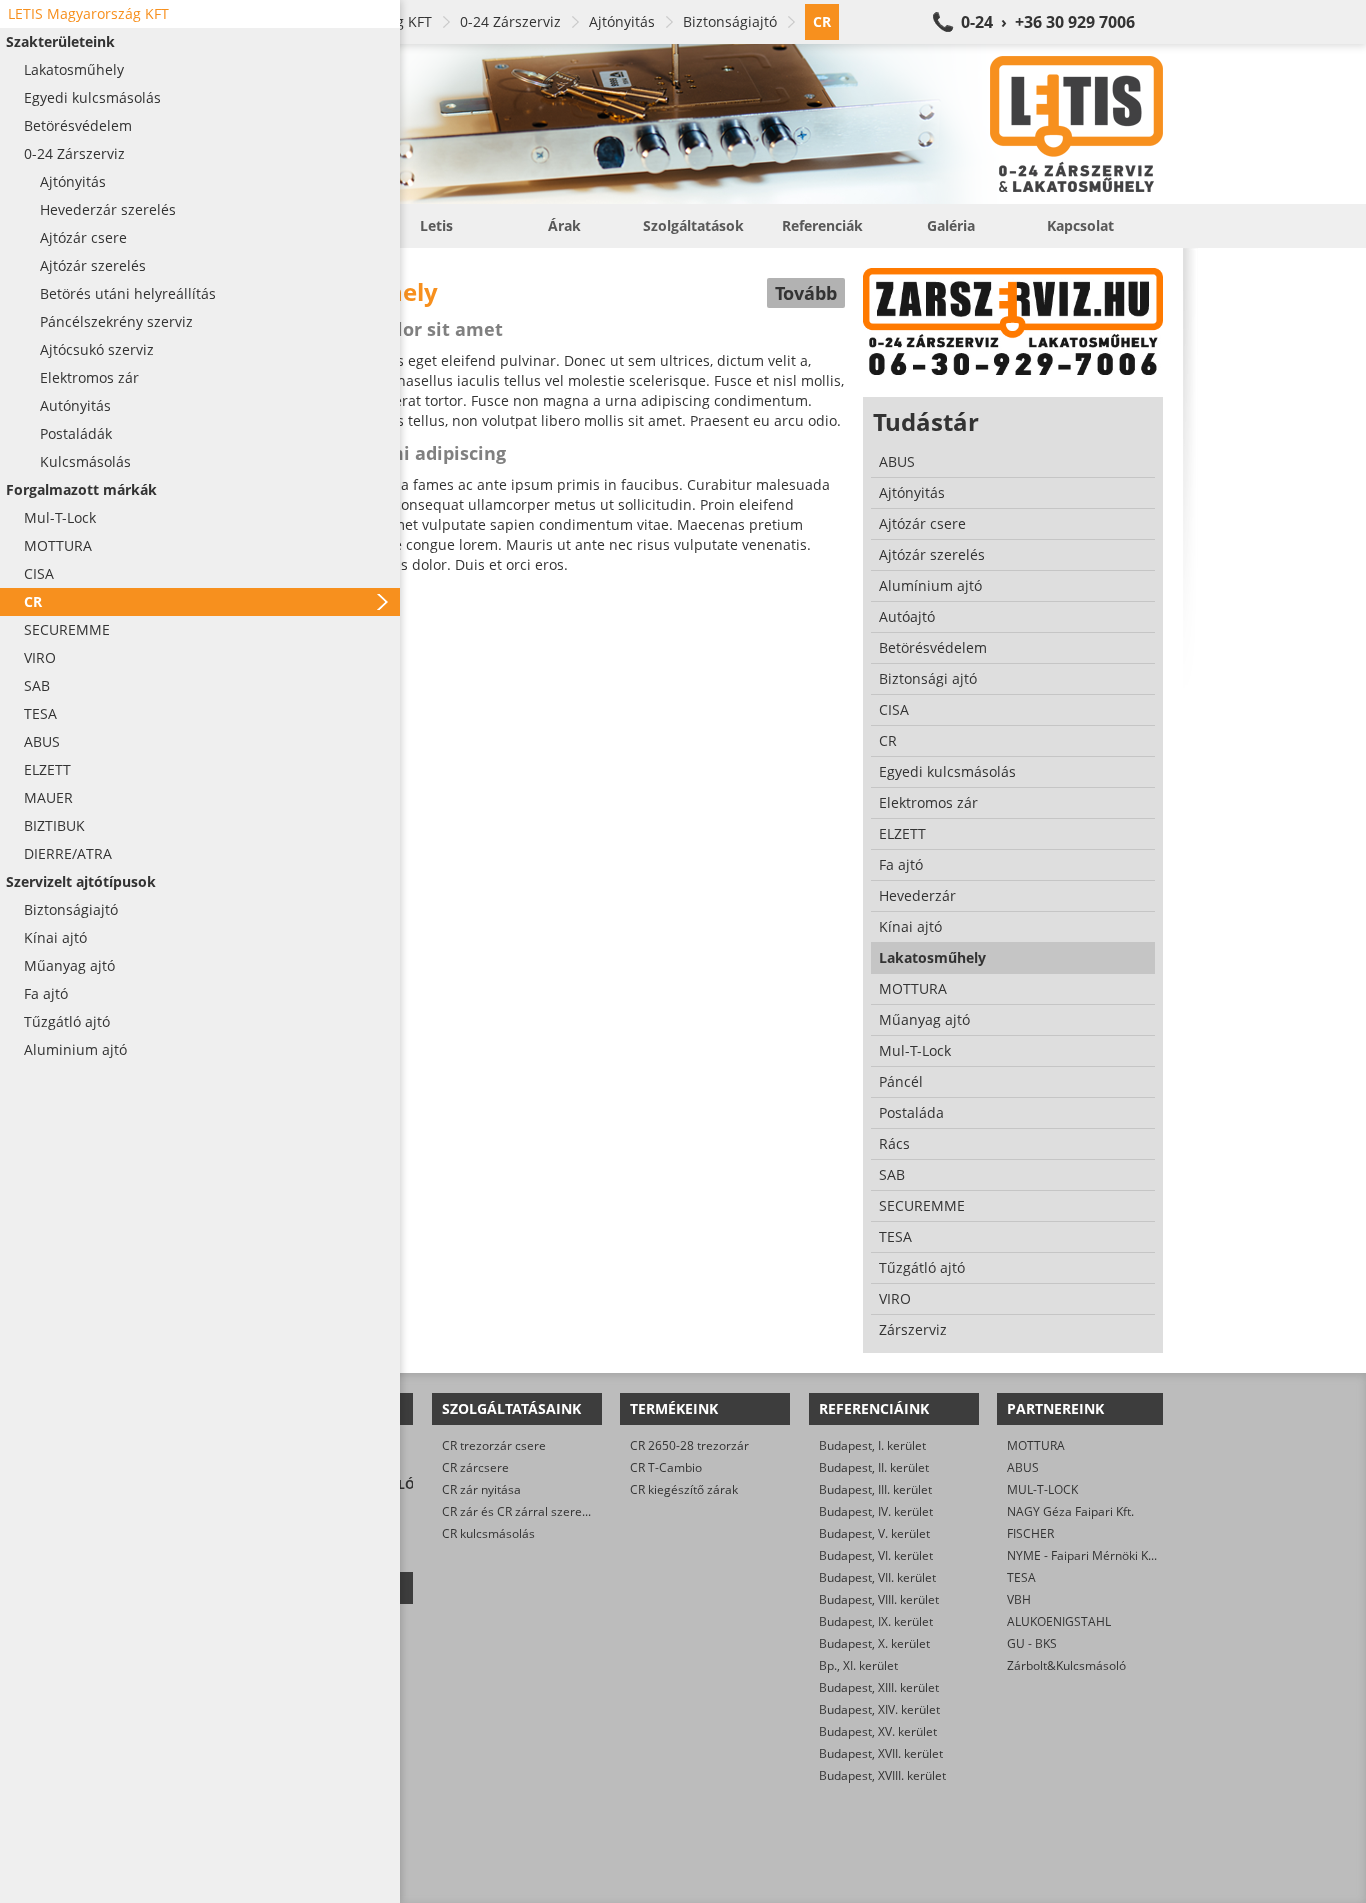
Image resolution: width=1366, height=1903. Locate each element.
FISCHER (1030, 1533)
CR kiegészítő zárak (684, 1489)
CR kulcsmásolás (488, 1533)
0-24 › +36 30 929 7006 (1048, 22)
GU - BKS (1032, 1643)
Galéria (951, 225)
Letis (436, 225)
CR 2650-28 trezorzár (689, 1445)
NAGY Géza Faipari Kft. (1070, 1511)
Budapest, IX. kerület (876, 1621)
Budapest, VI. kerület (876, 1555)
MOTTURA (1036, 1445)
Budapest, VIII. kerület (879, 1599)
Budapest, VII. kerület (877, 1577)
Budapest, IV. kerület (876, 1511)
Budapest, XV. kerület (878, 1731)
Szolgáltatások (693, 225)
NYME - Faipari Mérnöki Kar (1083, 1555)
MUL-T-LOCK (1042, 1489)
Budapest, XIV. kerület (879, 1709)
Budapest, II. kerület (874, 1467)
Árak (564, 225)
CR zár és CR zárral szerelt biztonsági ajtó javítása (580, 1511)
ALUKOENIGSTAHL (1059, 1621)
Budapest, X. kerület (874, 1643)
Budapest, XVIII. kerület (882, 1775)
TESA (1021, 1577)
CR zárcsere (475, 1467)
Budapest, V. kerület (874, 1533)
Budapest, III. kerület (875, 1489)
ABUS (1023, 1467)
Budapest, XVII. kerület (881, 1753)
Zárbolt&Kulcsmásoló (1066, 1665)
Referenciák (822, 225)
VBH (1019, 1599)
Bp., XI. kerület (858, 1665)
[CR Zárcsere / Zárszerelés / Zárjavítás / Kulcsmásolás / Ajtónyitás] (703, 124)
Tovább (806, 293)
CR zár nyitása (481, 1489)
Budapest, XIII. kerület (879, 1687)
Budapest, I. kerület (872, 1445)
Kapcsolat (1080, 225)
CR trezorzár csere (494, 1445)
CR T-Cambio (666, 1467)
